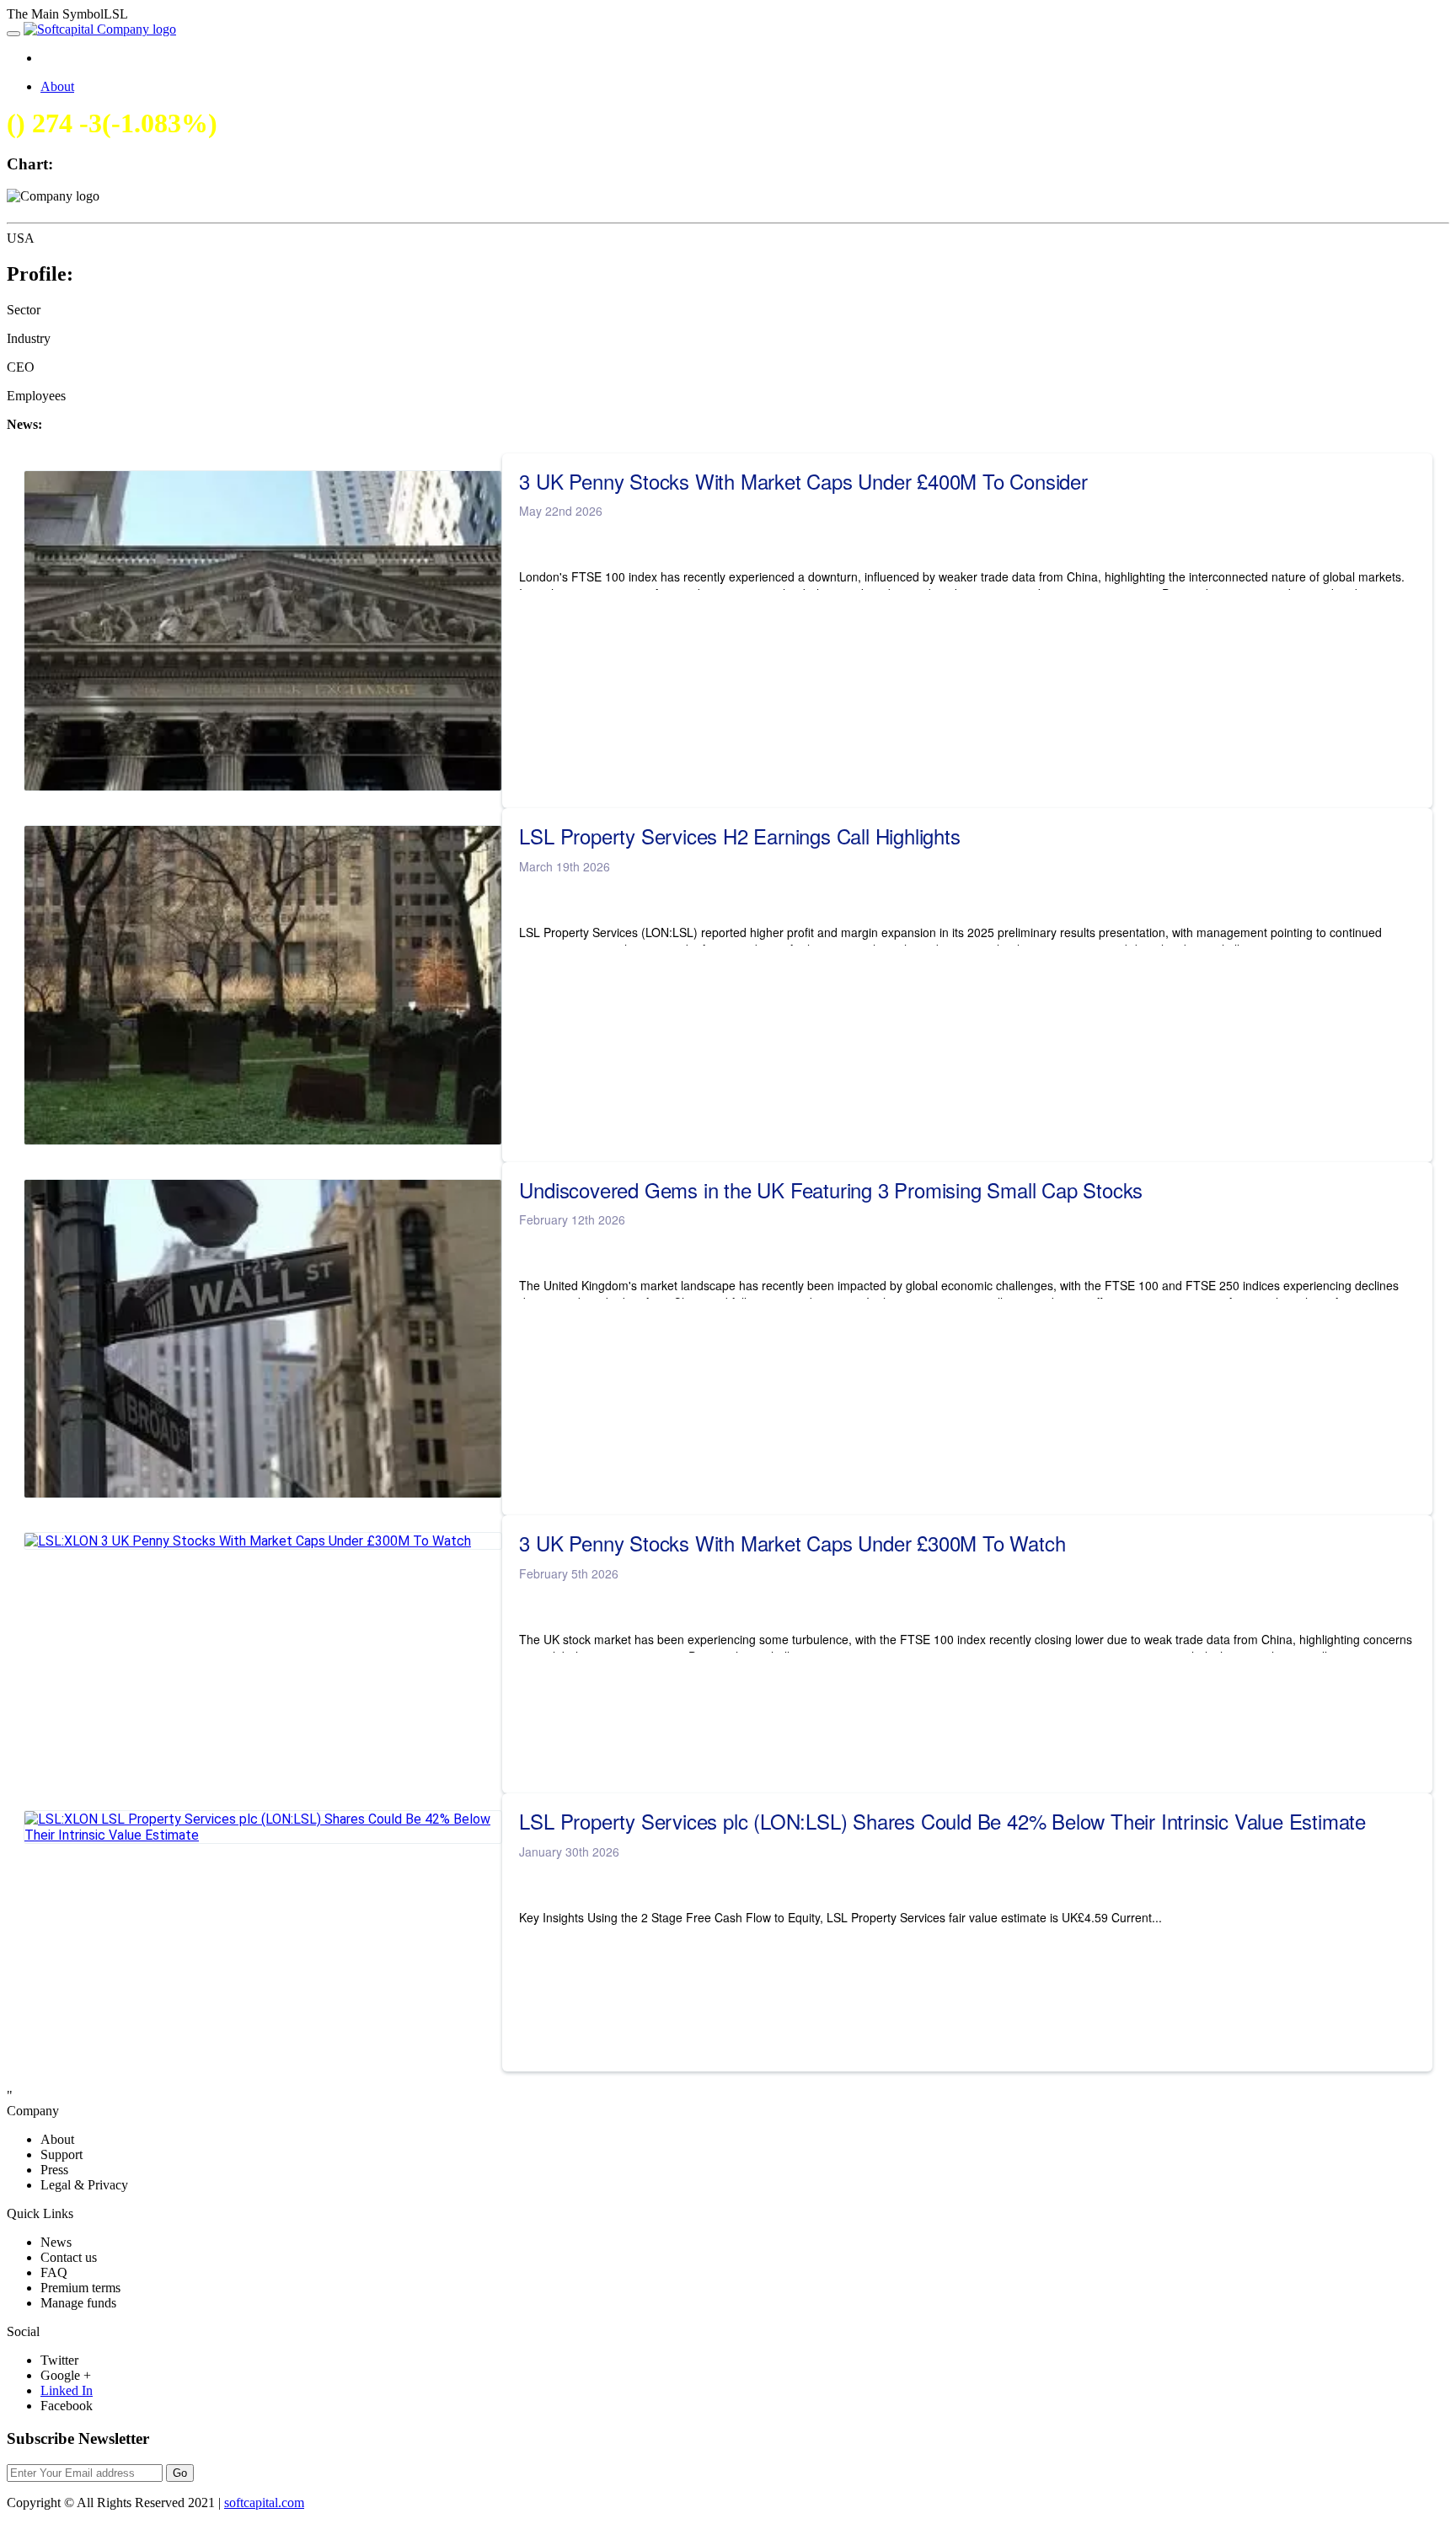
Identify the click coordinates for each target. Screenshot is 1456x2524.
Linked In (67, 2390)
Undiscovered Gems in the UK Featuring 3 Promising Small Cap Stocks (831, 1190)
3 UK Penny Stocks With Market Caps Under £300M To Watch (792, 1543)
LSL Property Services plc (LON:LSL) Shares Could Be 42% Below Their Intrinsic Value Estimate (942, 1821)
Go (180, 2473)
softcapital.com (264, 2503)
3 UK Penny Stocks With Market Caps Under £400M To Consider (803, 481)
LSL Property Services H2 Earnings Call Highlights (739, 836)
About (57, 86)
